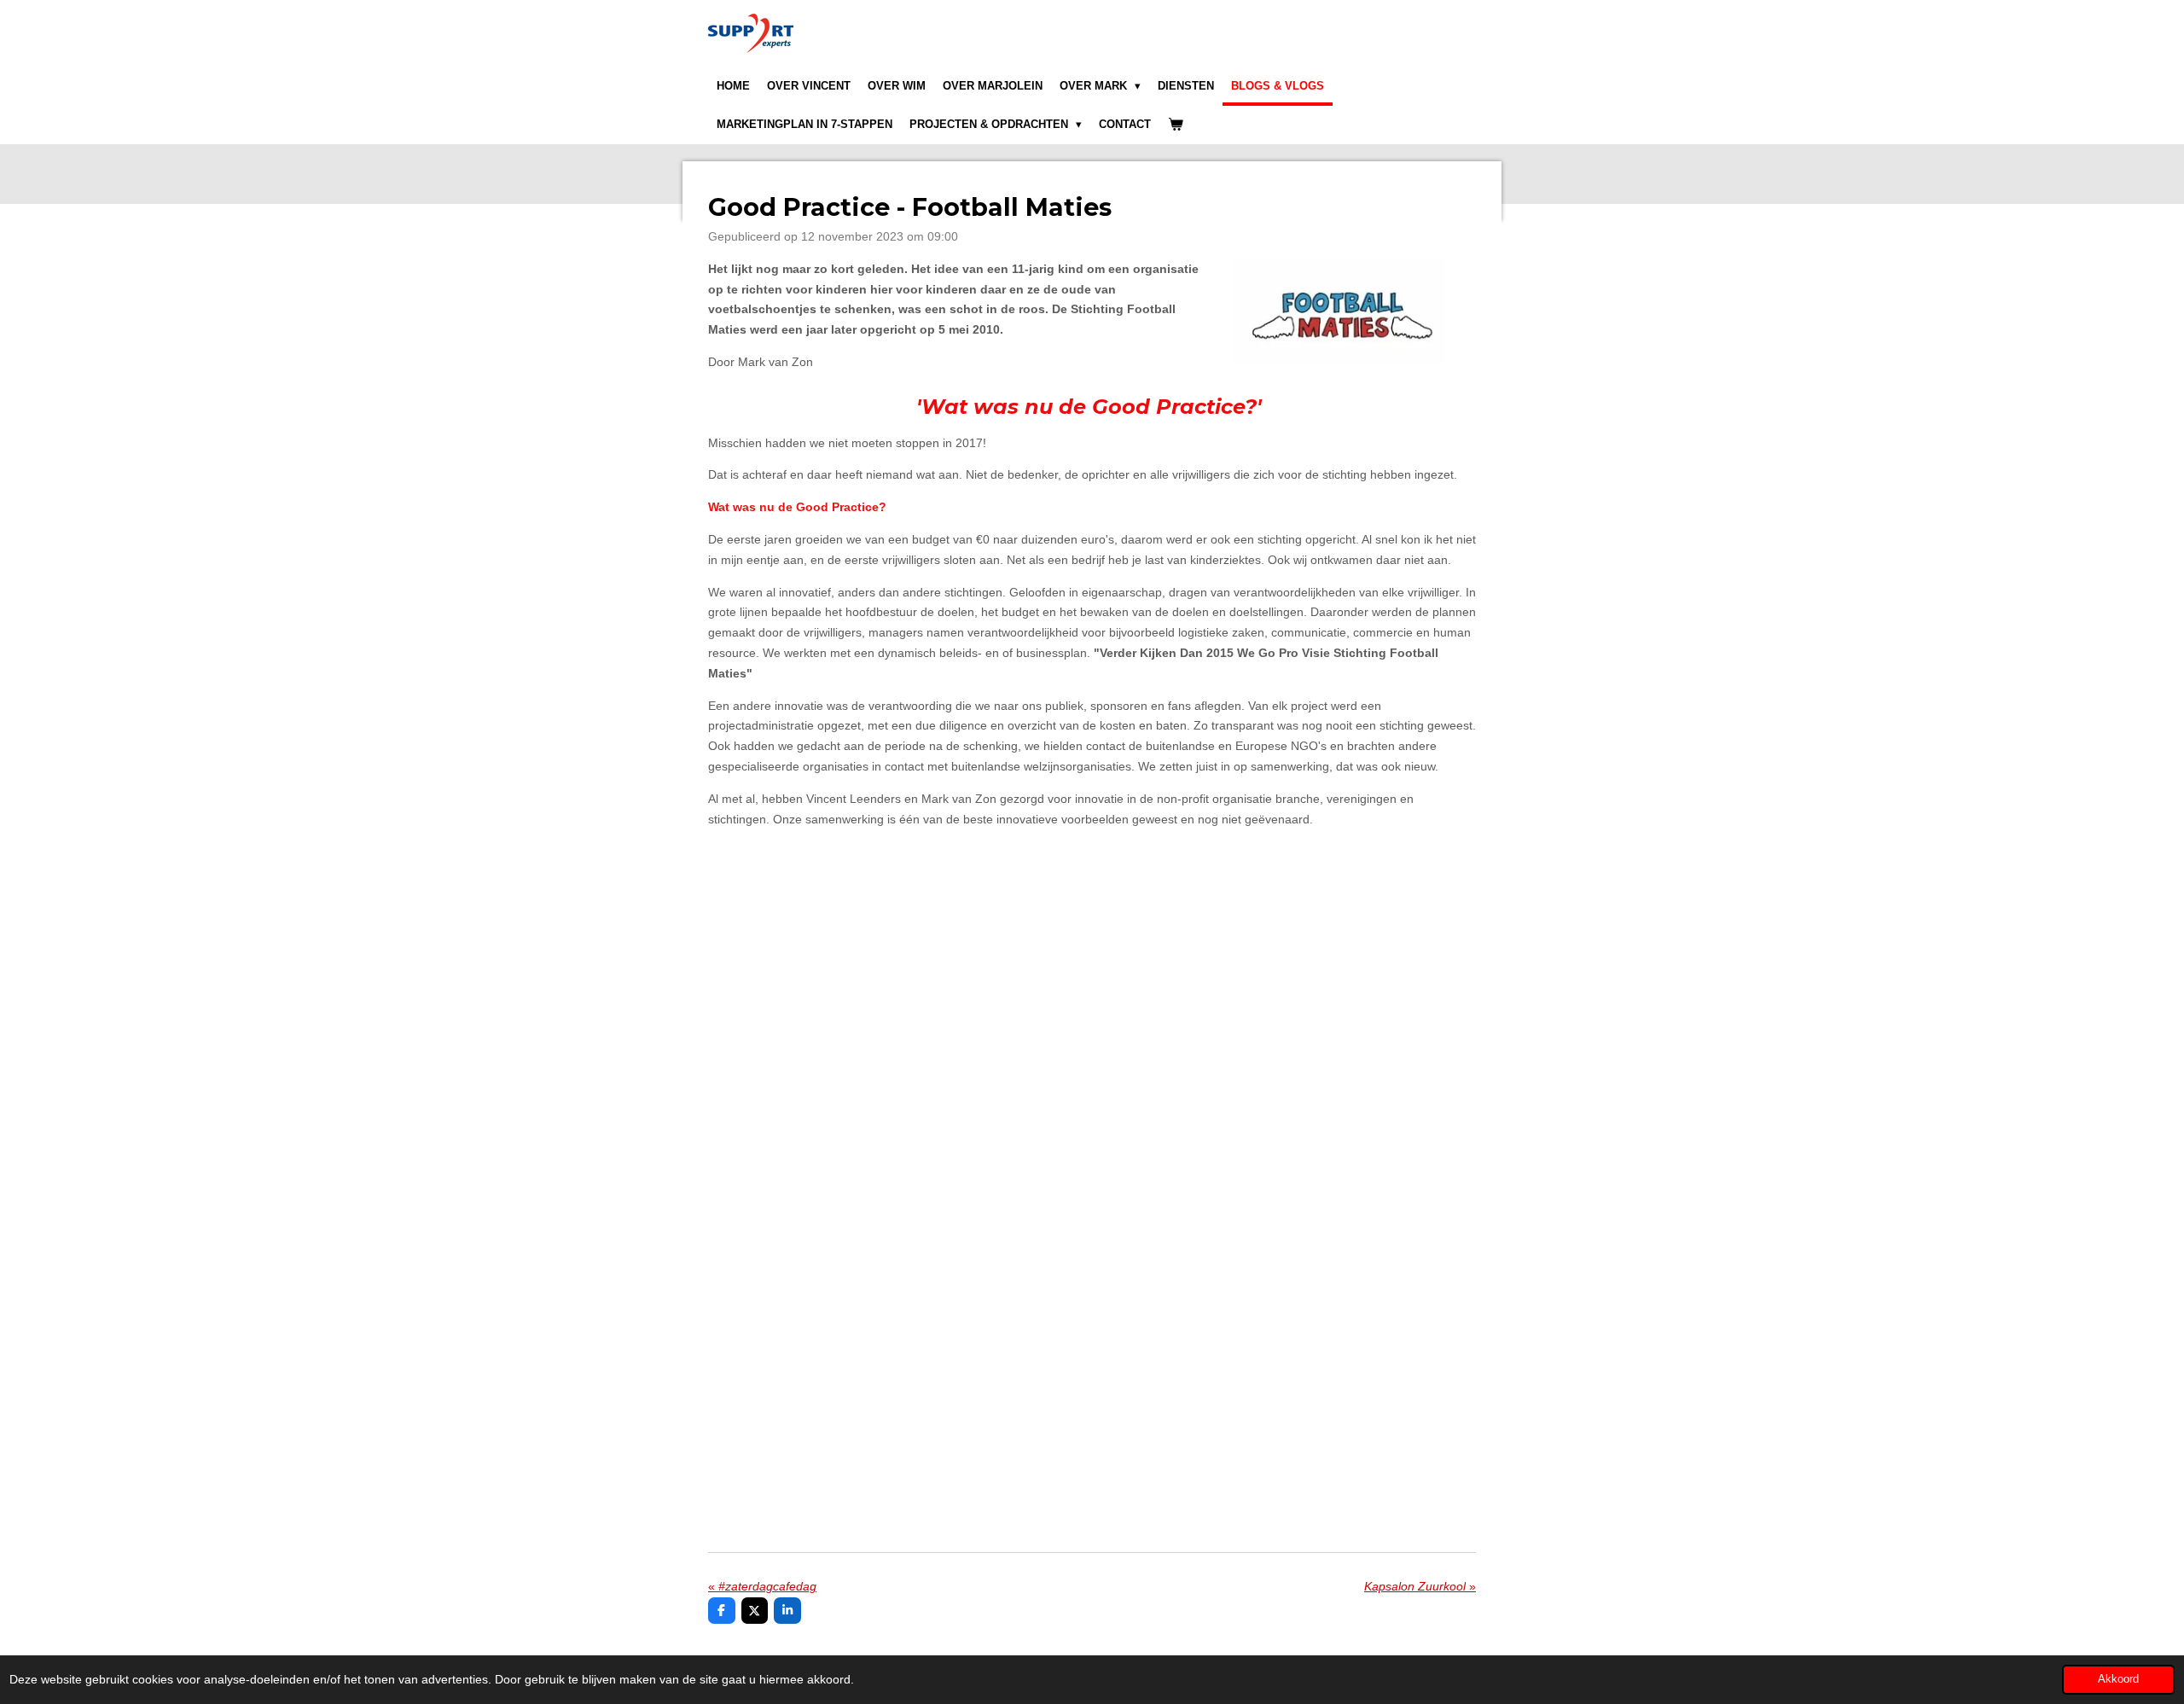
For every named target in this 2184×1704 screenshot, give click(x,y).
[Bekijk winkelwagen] (1176, 125)
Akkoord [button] (2118, 1679)
